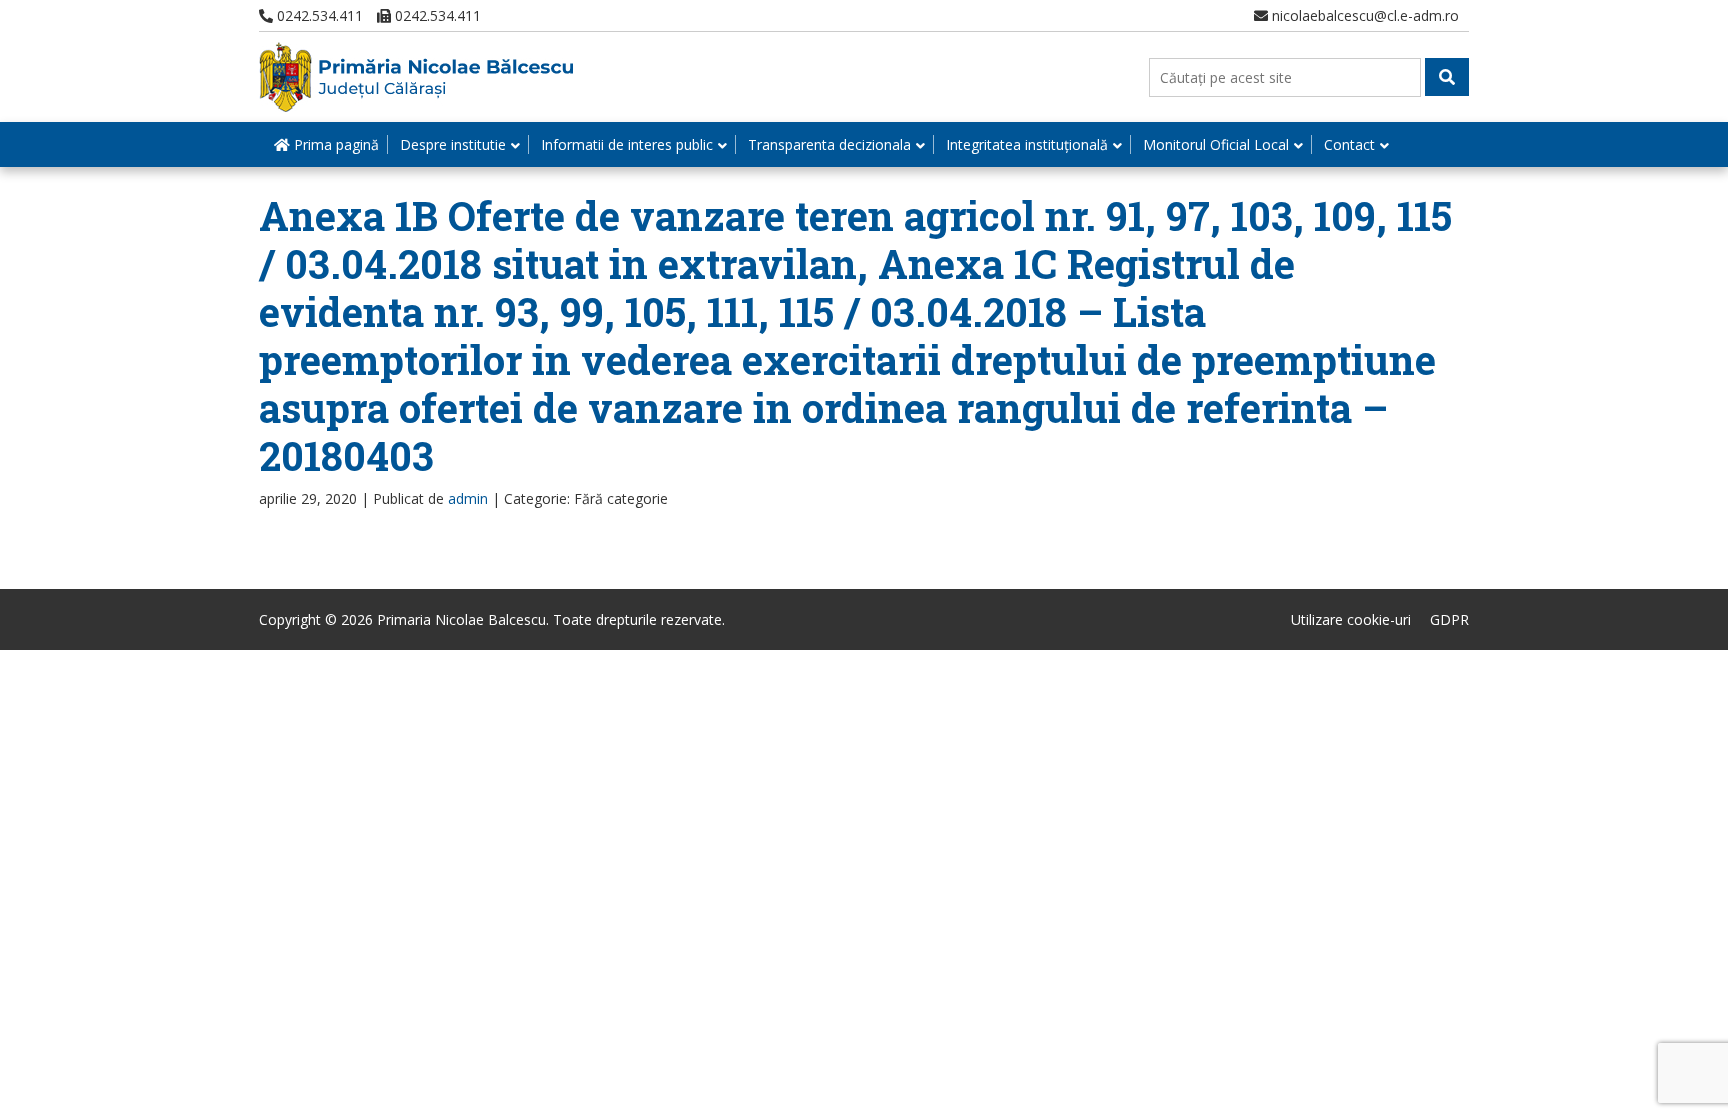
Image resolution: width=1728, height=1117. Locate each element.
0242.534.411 (318, 15)
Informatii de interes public (627, 144)
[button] (1447, 77)
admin (468, 498)
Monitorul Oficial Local (1216, 144)
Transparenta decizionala (829, 144)
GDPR (1449, 619)
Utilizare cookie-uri (1351, 619)
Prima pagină (334, 144)
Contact (1349, 144)
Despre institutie (453, 144)
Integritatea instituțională (1027, 144)
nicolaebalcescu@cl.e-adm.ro (1363, 15)
